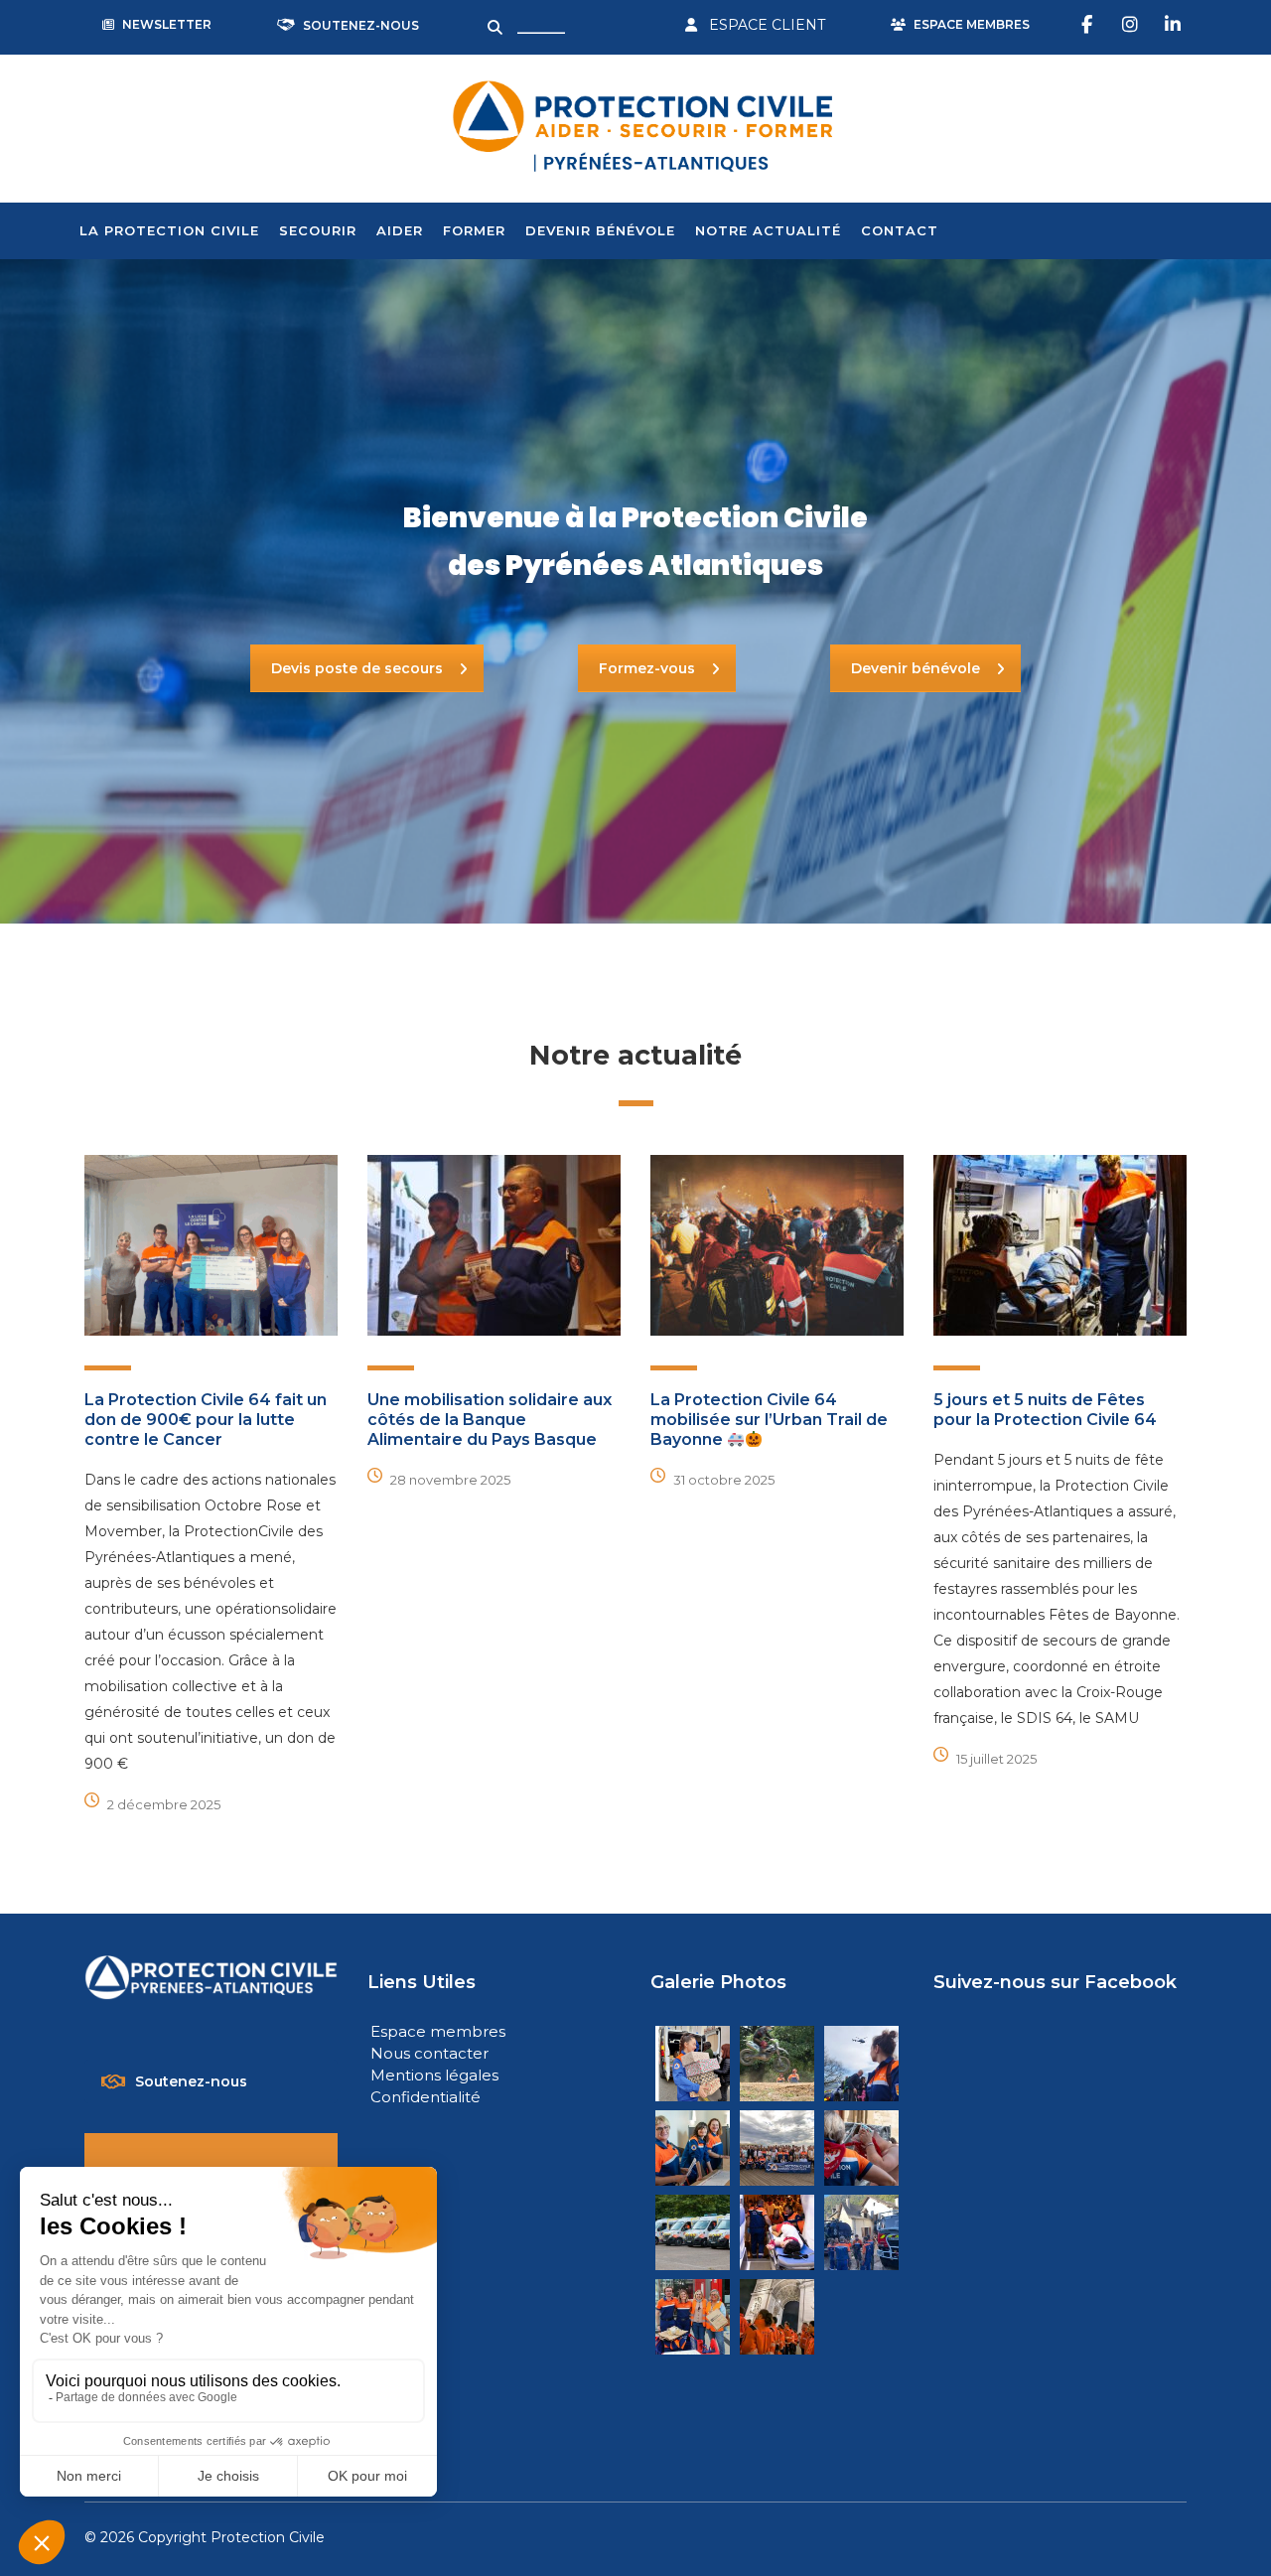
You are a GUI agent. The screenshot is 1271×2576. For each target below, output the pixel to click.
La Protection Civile (169, 230)
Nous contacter (429, 2053)
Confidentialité (425, 2097)
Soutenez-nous (191, 2081)
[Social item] (1089, 25)
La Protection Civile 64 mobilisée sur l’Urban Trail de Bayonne (769, 1420)
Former (474, 230)
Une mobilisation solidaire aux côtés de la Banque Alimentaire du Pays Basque (490, 1420)
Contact (900, 230)
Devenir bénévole (600, 230)
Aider (400, 230)
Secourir (318, 230)
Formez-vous (647, 668)
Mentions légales (434, 2075)
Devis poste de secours (357, 668)
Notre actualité (768, 230)
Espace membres (438, 2031)
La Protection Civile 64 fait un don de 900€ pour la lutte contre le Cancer (206, 1420)
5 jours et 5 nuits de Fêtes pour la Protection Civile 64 (1045, 1410)
